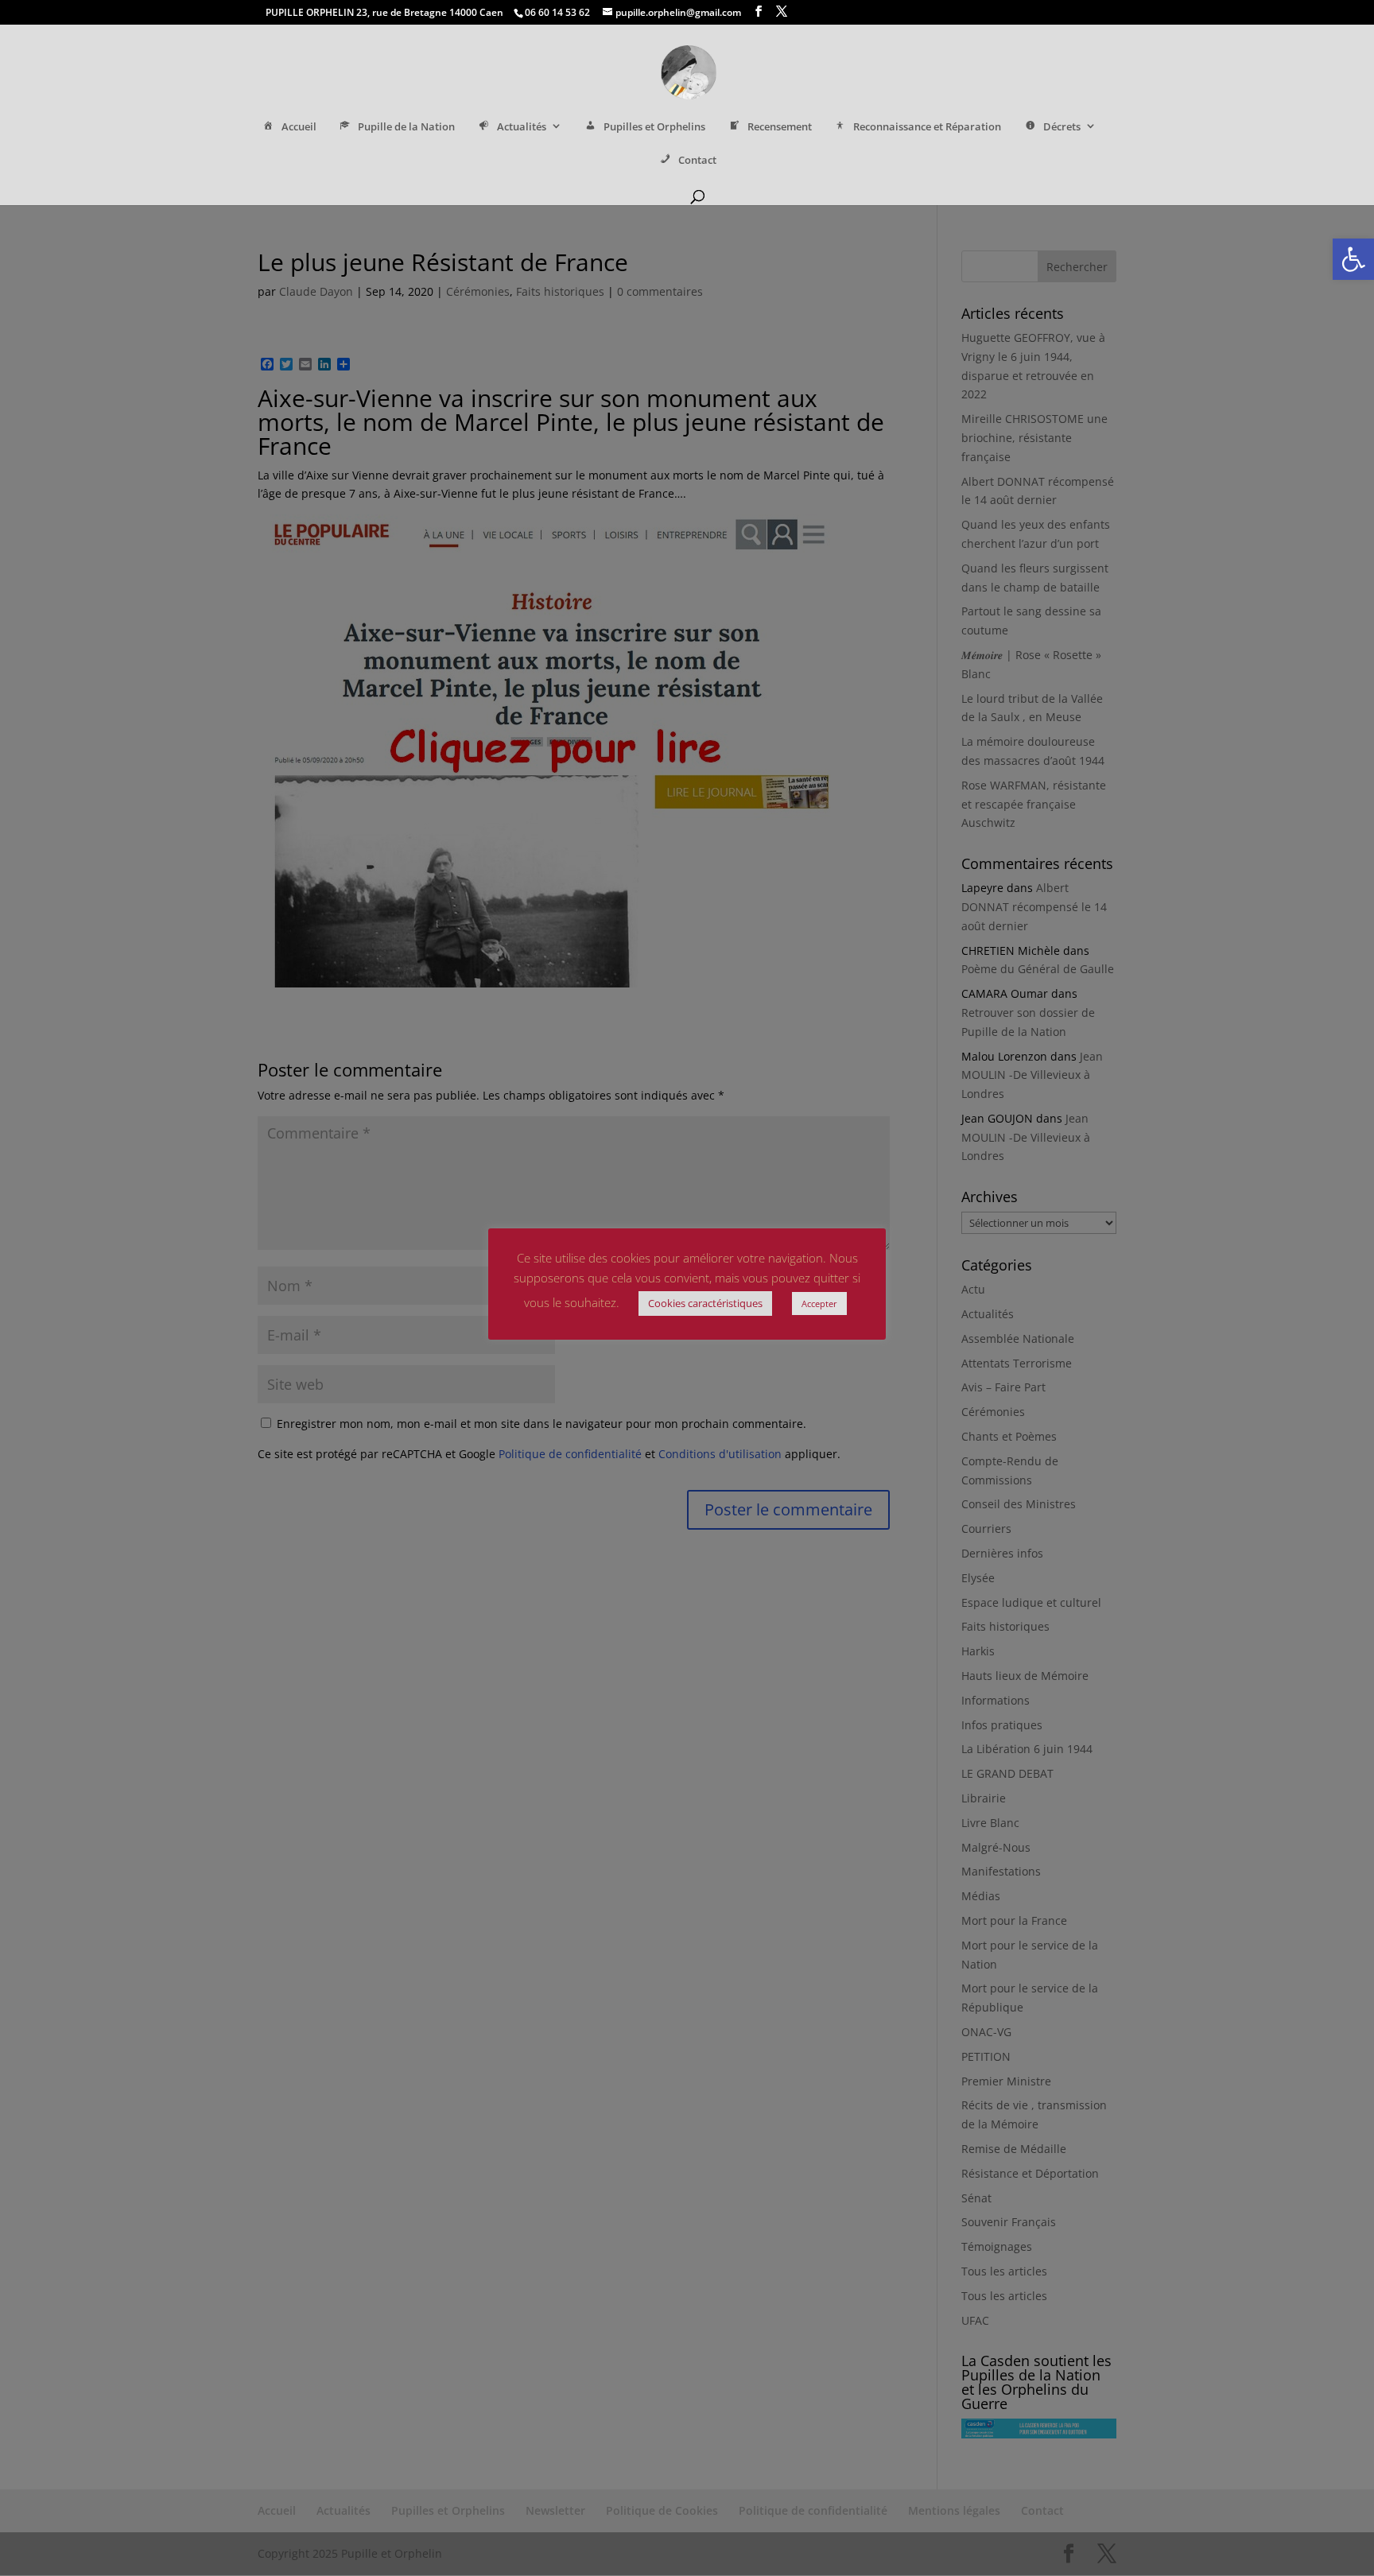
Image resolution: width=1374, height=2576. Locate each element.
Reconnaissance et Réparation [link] (927, 127)
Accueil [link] (299, 127)
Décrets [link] (1062, 127)
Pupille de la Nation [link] (406, 127)
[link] (1353, 259)
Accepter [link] (819, 1304)
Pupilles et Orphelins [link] (654, 127)
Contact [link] (697, 160)
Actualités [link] (522, 127)
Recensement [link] (780, 127)
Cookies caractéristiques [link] (705, 1303)
